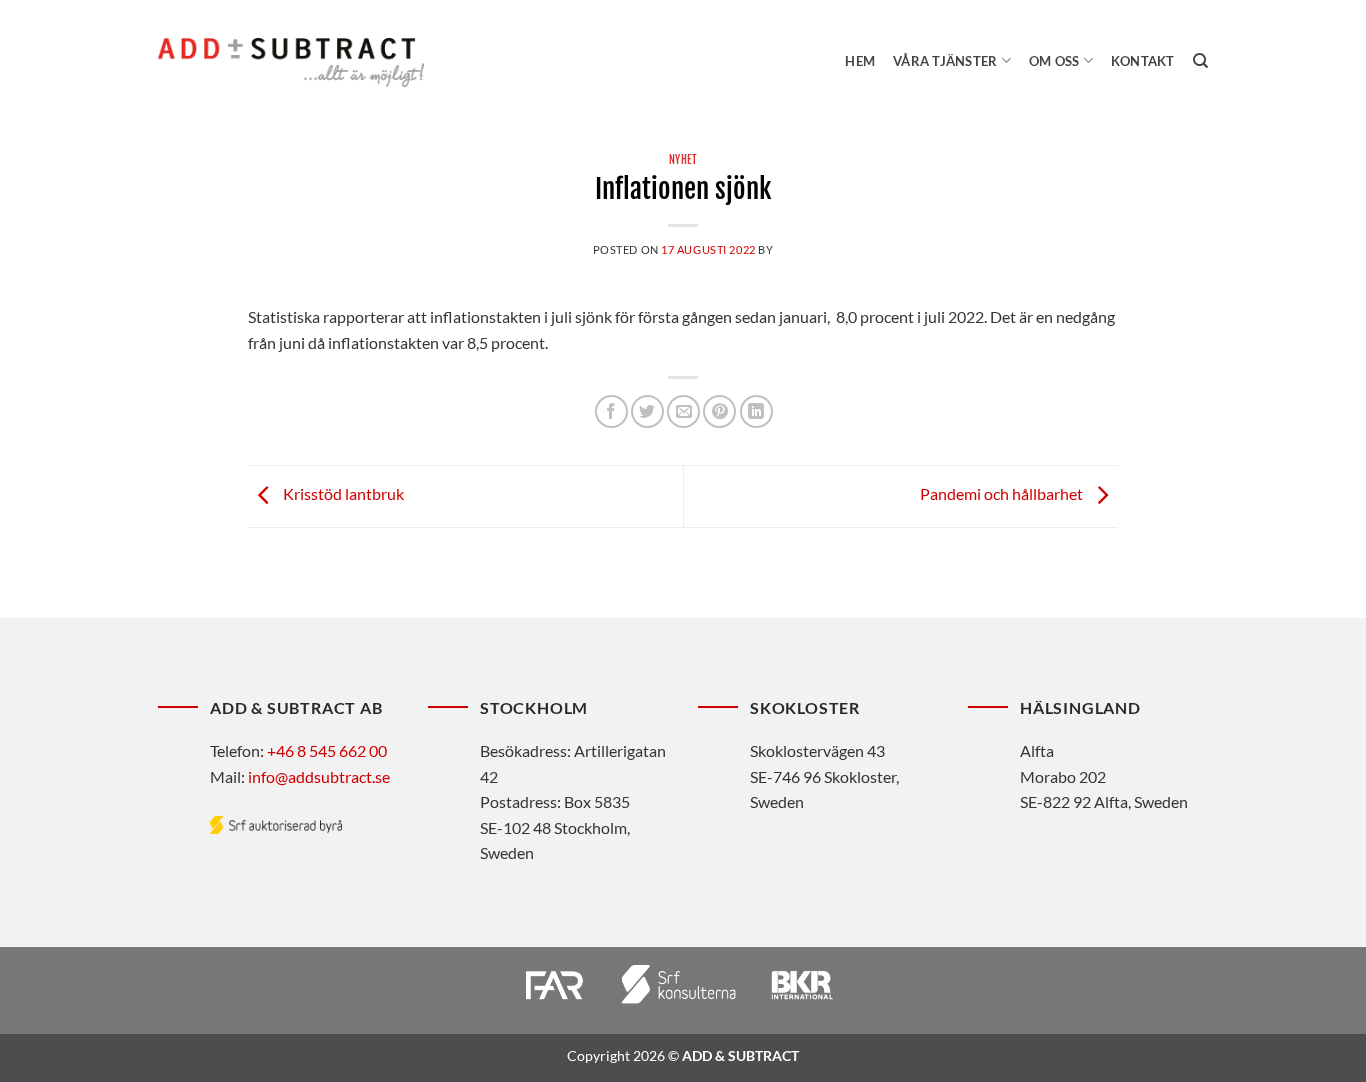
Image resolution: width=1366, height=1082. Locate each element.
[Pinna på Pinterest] (719, 411)
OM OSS (1054, 61)
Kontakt (1143, 61)
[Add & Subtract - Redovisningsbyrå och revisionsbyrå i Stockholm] (291, 62)
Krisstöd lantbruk (342, 494)
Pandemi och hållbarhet (1003, 494)
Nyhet (683, 160)
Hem (860, 61)
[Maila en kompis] (683, 411)
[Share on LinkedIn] (756, 411)
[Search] (1200, 61)
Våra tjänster (945, 61)
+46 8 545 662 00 (327, 750)
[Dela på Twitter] (647, 411)
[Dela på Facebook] (611, 411)
